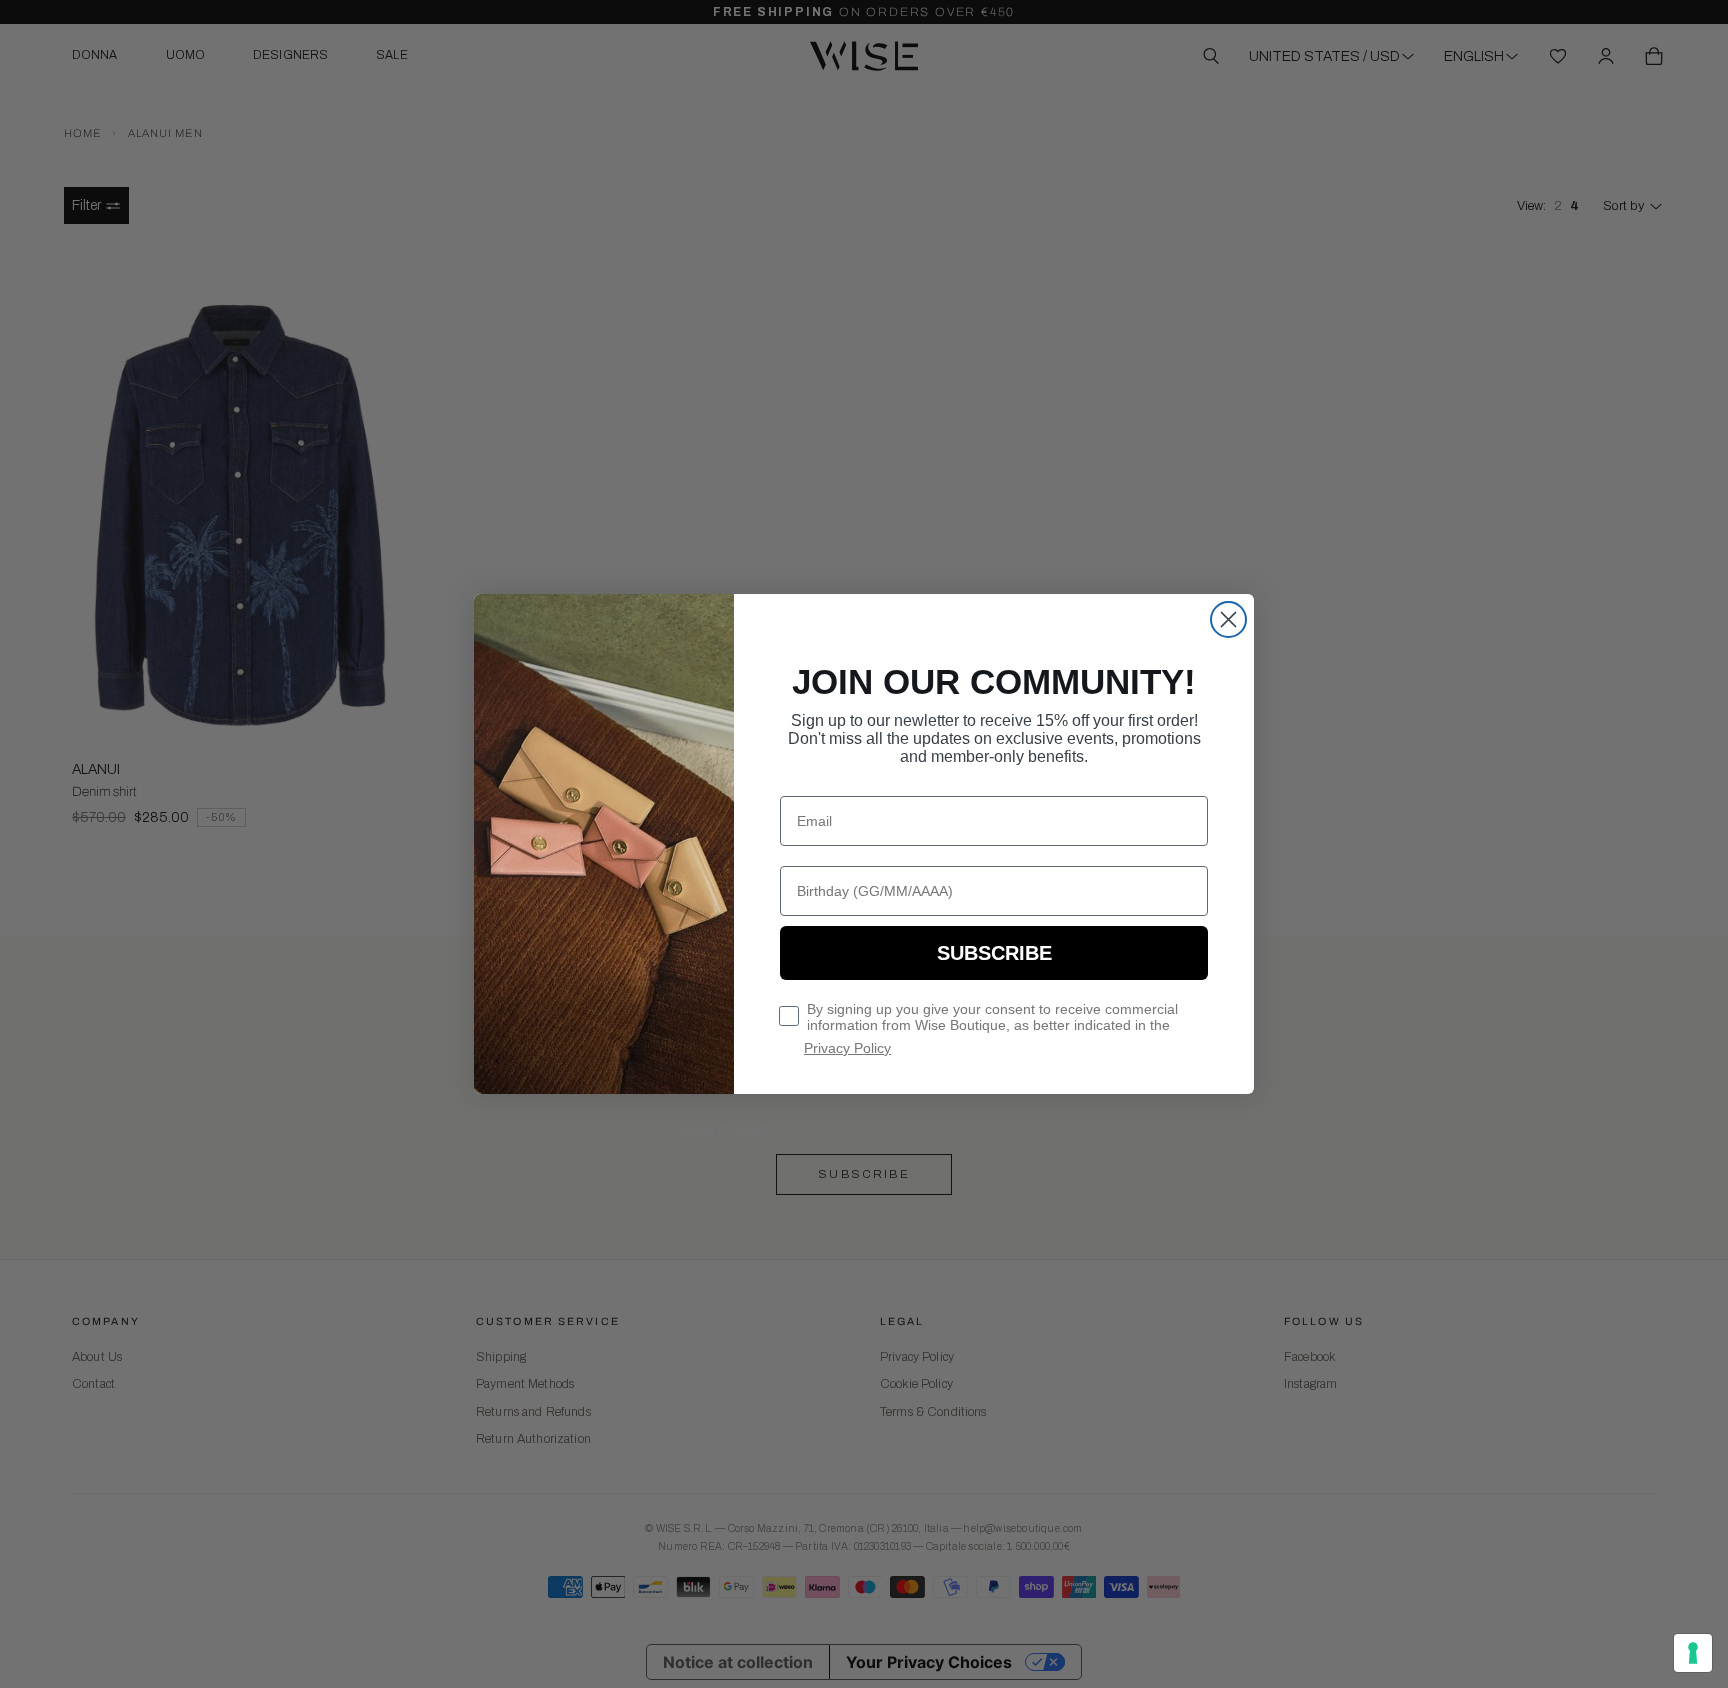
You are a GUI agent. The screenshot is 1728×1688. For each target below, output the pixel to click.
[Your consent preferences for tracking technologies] (1693, 1653)
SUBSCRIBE (994, 953)
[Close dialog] (1228, 619)
